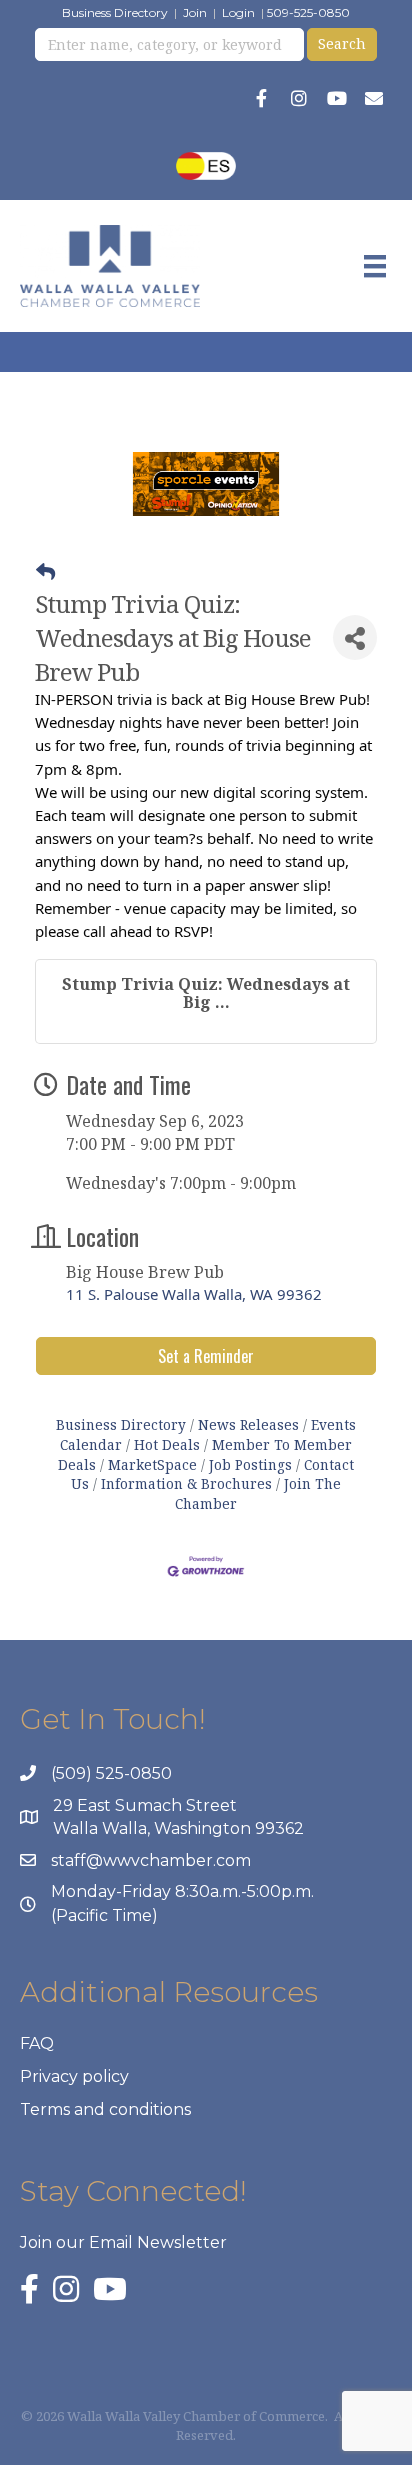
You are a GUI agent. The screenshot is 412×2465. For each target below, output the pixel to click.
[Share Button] (355, 637)
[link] (206, 1294)
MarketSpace (152, 1464)
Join (195, 12)
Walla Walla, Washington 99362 (178, 1828)
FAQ (37, 2043)
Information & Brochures (186, 1483)
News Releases (248, 1424)
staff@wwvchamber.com (151, 1860)
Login (238, 12)
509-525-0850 (308, 12)
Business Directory (115, 12)
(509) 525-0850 (111, 1773)
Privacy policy (74, 2076)
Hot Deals (167, 1444)
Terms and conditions (105, 2109)
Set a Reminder (206, 1356)
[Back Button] (45, 572)
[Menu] (375, 266)
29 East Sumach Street (145, 1805)
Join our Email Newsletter (123, 2242)
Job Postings (250, 1464)
